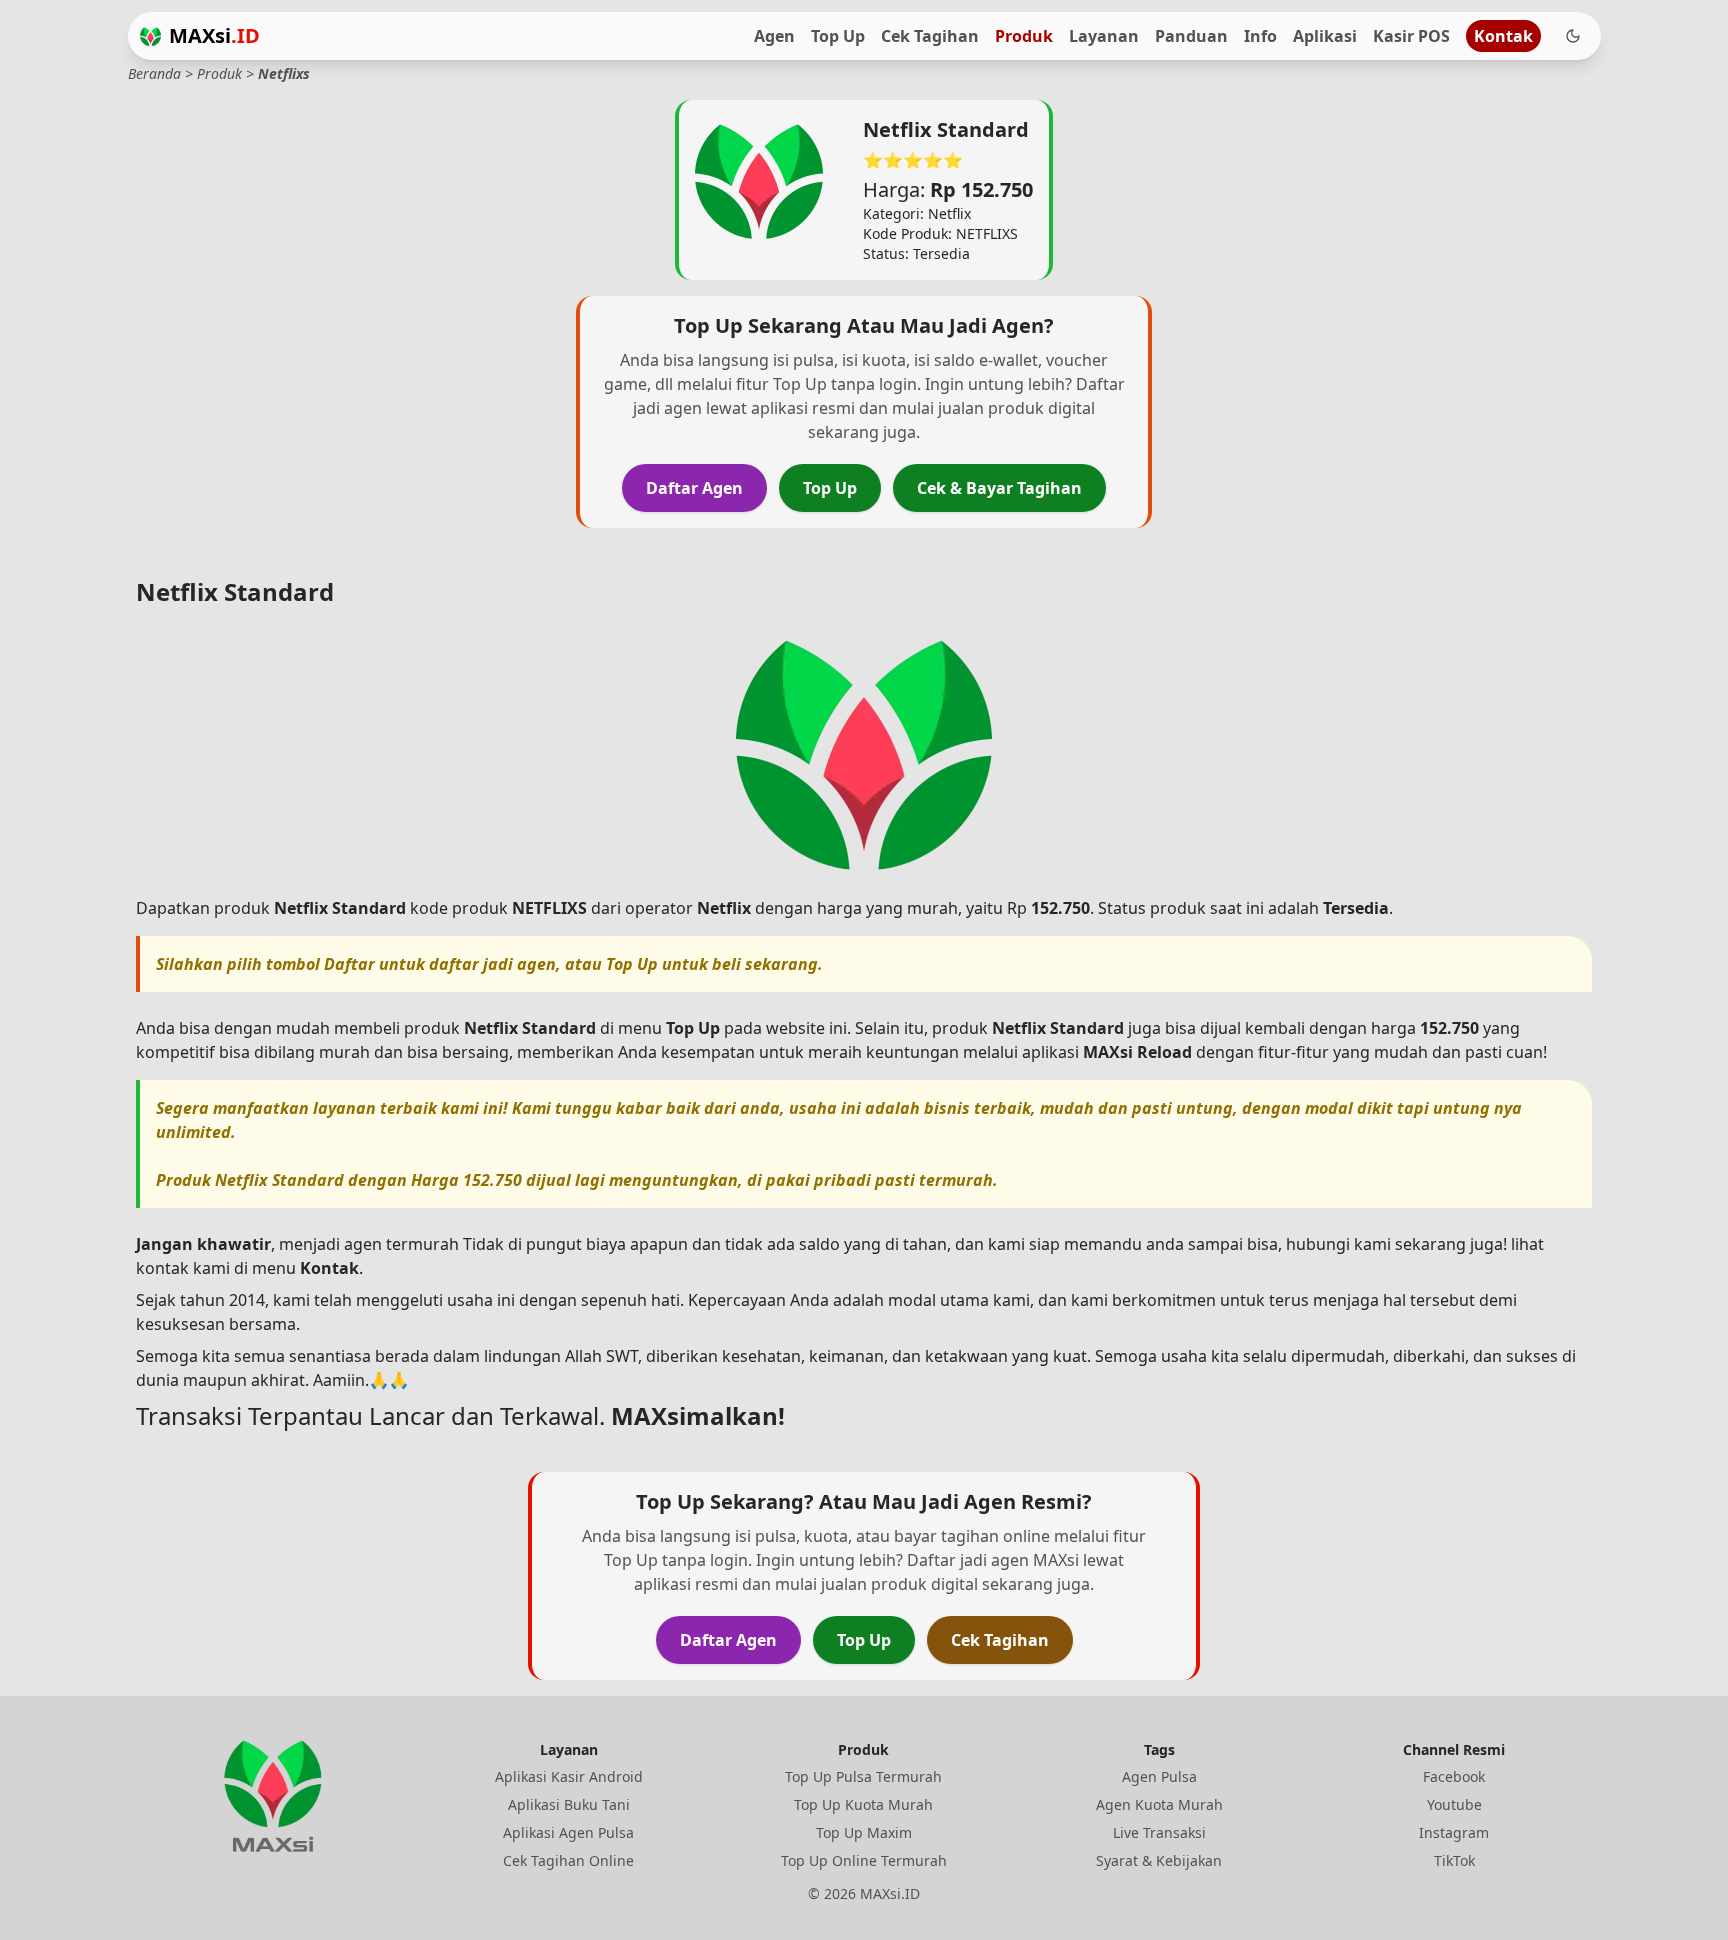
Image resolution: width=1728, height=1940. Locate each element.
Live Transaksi (1159, 1832)
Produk (1024, 36)
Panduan (1191, 36)
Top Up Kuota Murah (863, 1804)
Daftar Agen (694, 488)
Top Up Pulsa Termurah (863, 1776)
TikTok (1454, 1860)
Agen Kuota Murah (1159, 1804)
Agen (774, 36)
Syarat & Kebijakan (1159, 1860)
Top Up (838, 36)
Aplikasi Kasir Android (569, 1776)
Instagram (1454, 1832)
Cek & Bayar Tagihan (999, 488)
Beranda (154, 73)
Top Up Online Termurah (864, 1860)
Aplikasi (1325, 36)
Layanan (1104, 36)
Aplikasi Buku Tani (569, 1804)
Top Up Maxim (864, 1832)
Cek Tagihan (930, 36)
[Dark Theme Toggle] (1573, 36)
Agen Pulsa (1159, 1776)
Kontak (1503, 36)
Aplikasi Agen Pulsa (568, 1832)
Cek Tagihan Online (568, 1860)
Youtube (1454, 1804)
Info (1260, 36)
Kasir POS (1411, 36)
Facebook (1454, 1776)
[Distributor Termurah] (150, 36)
